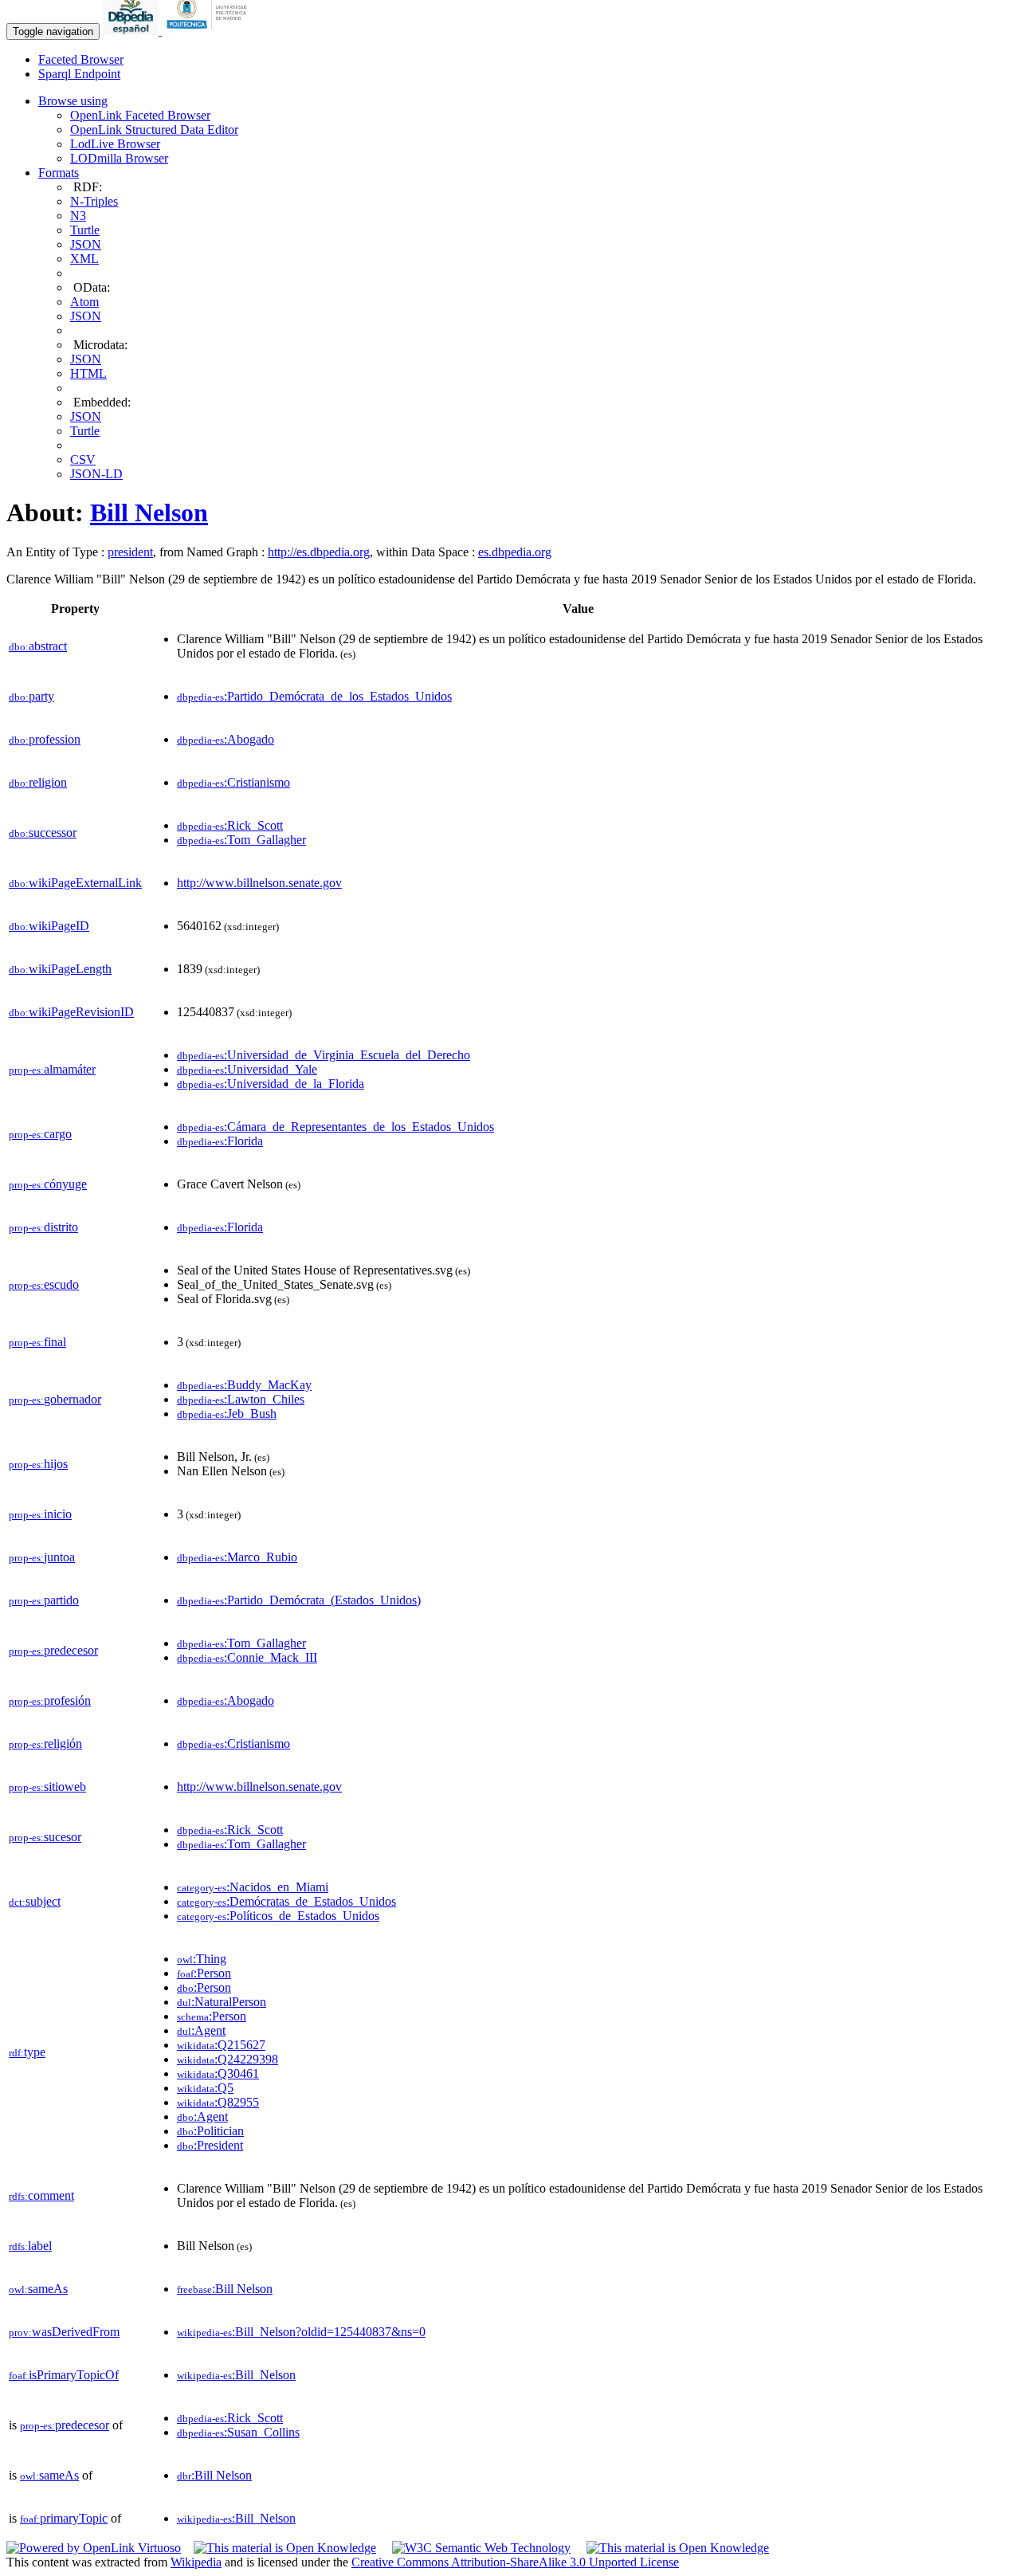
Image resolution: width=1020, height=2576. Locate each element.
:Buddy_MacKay (244, 1385)
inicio (40, 1514)
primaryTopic (64, 2518)
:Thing (202, 1959)
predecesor (53, 1650)
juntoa (42, 1557)
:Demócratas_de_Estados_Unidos (286, 1901)
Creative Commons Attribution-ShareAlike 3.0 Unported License (515, 2562)
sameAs (38, 2289)
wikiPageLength (60, 969)
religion (38, 782)
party (31, 696)
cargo (40, 1134)
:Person (204, 1973)
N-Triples (94, 201)
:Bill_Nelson (236, 2375)
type (27, 2052)
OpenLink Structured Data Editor (154, 130)
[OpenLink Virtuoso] (94, 2548)
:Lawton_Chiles (241, 1399)
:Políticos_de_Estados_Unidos (278, 1916)
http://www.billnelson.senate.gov (259, 883)
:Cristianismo (233, 782)
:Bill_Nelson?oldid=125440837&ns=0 (301, 2332)
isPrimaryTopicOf (64, 2375)
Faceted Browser (81, 59)
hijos (38, 1464)
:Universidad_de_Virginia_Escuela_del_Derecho (324, 1055)
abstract (38, 646)
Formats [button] (59, 173)
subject (35, 1901)
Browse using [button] (73, 101)
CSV (83, 459)
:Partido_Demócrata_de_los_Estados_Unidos (314, 696)
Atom (84, 302)
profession (45, 739)
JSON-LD (96, 474)
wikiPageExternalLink (75, 883)
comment (41, 2195)
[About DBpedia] (132, 31)
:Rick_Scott (230, 825)
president (130, 552)
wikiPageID (49, 926)
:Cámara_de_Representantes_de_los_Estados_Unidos (335, 1127)
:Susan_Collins (238, 2432)
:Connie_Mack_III (247, 1657)
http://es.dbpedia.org (319, 552)
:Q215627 (221, 2045)
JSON (86, 244)
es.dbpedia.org (515, 552)
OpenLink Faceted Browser (140, 115)
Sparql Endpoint (79, 74)
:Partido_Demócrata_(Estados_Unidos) (299, 1600)
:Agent (201, 2030)
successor (43, 832)
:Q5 (205, 2088)
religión (45, 1744)
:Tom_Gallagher (241, 840)
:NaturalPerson (222, 2002)
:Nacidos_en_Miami (253, 1887)
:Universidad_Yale (247, 1069)
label (30, 2246)
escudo (44, 1284)
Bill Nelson (149, 512)
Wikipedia (196, 2562)
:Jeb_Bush (227, 1414)
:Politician (210, 2131)
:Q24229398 (228, 2059)
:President (210, 2145)
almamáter (52, 1069)
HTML (88, 373)
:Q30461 (218, 2073)
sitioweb (47, 1787)
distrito (43, 1227)
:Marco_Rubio (237, 1557)
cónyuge (48, 1184)
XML (84, 259)
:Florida (220, 1141)
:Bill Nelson (225, 2289)
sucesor (45, 1837)
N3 (78, 216)
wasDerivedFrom (64, 2332)
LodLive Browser (115, 144)
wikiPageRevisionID (71, 1012)
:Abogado (226, 739)
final (37, 1342)
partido (44, 1600)
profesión (50, 1700)
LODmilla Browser (119, 158)
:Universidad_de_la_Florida (271, 1084)
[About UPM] (210, 31)
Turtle (85, 230)
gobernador (55, 1399)
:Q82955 (218, 2102)
